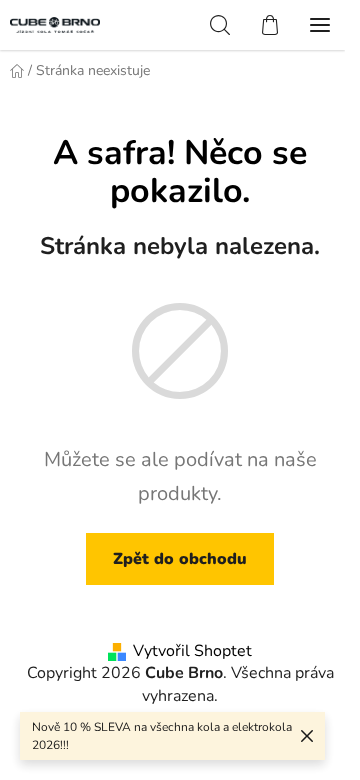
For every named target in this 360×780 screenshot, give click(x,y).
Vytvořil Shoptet (192, 651)
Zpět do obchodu (180, 559)
